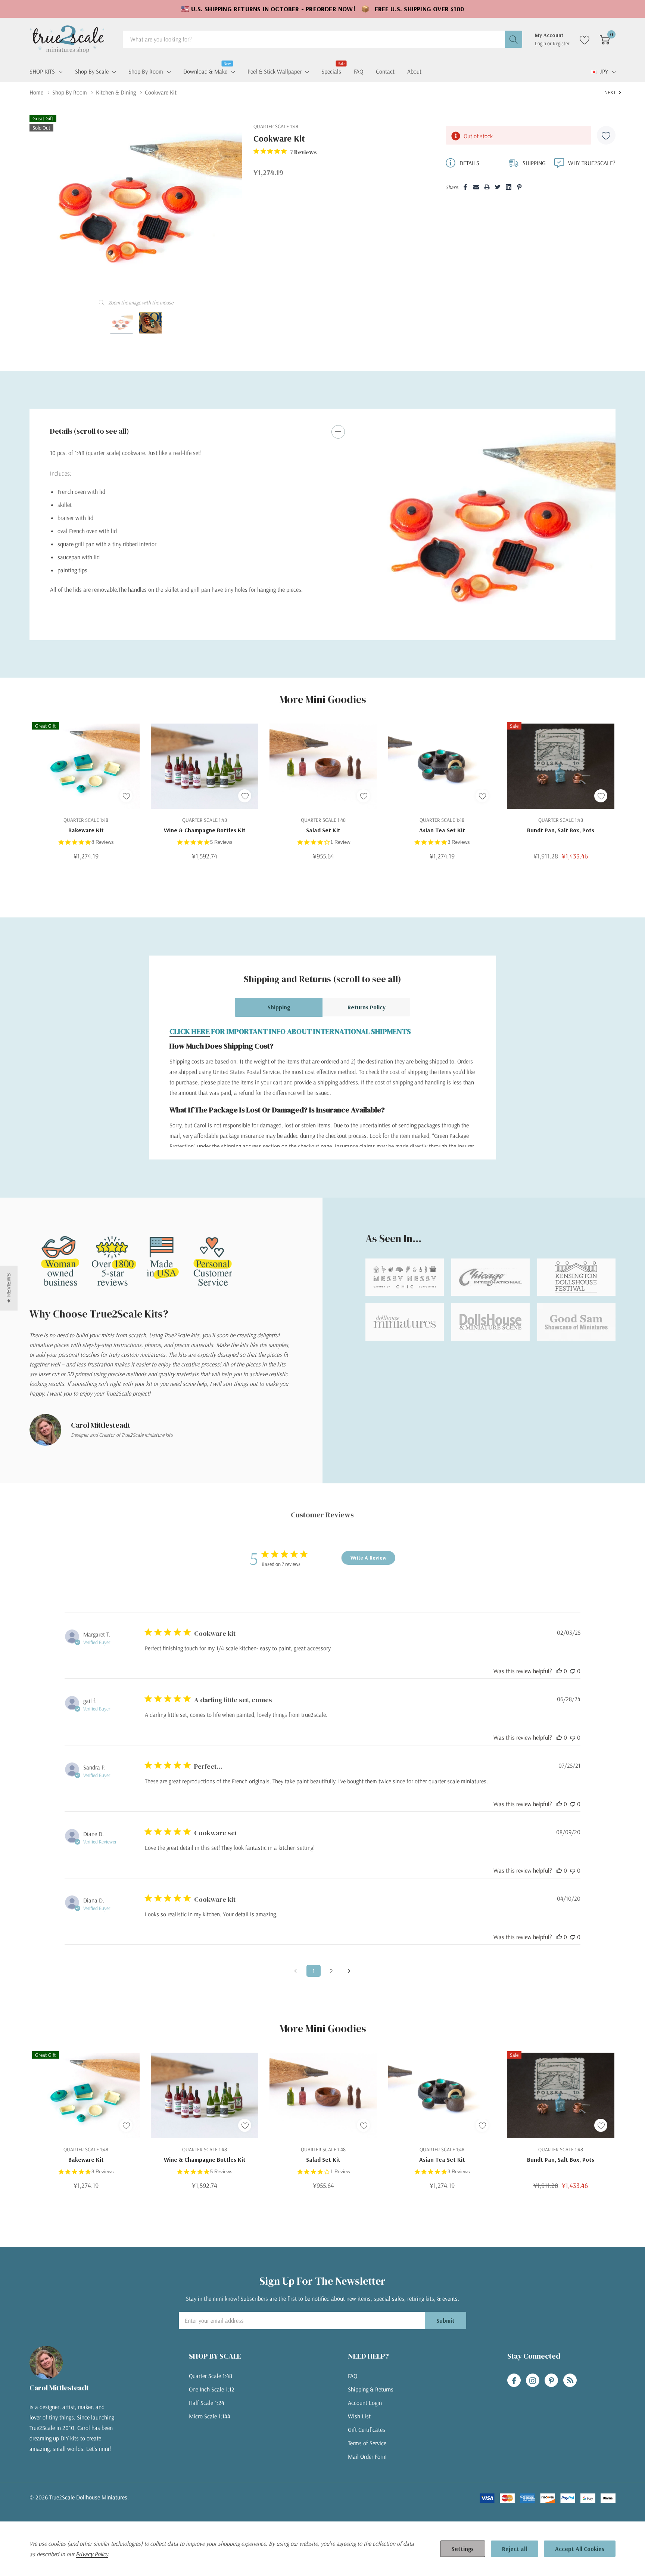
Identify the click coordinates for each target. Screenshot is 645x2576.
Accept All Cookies (580, 2549)
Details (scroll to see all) (90, 431)
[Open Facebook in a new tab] (514, 2381)
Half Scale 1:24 (207, 2403)
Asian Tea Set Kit (442, 830)
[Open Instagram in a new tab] (533, 2381)
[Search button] (514, 39)
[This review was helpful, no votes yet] (559, 1671)
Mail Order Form (367, 2456)
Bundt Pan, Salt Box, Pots (561, 830)
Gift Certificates (367, 2430)
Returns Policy (367, 1007)
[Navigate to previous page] (296, 1971)
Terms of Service (367, 2443)
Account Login (365, 2403)
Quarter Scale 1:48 (211, 2376)
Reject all (515, 2549)
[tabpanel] (490, 524)
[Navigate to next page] (349, 1971)
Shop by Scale (92, 71)
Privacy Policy (92, 2554)
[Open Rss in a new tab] (570, 2381)
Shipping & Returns (371, 2389)
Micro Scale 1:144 (210, 2416)
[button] (9, 1288)
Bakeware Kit (86, 830)
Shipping (279, 1007)
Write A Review (368, 1558)
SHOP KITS (42, 71)
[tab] (485, 626)
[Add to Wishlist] (606, 135)
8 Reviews (103, 842)
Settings (463, 2549)
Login (541, 43)
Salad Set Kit (323, 830)
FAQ (353, 2376)
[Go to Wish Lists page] (585, 39)
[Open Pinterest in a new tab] (551, 2381)
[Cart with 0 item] (605, 39)
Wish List (359, 2416)
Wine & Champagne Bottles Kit (205, 830)
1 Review (340, 842)
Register (561, 43)
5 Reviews (221, 842)
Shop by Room (146, 71)
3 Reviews (459, 842)
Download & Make (205, 71)
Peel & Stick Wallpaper (275, 71)
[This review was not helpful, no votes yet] (573, 1671)
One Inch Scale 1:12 (212, 2389)
